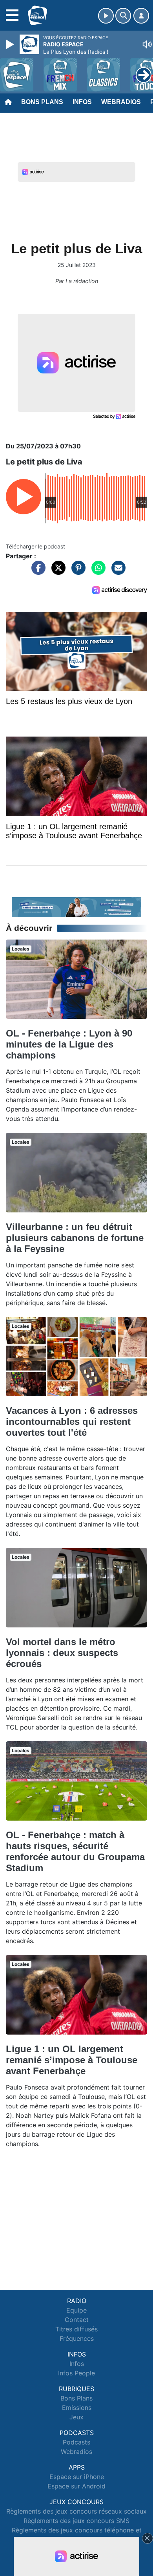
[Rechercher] (123, 16)
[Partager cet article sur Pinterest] (76, 572)
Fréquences (77, 2338)
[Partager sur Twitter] (56, 572)
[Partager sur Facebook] (36, 572)
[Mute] (147, 44)
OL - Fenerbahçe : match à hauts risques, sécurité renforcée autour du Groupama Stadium (75, 1851)
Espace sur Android (76, 2486)
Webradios (121, 102)
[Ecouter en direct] (106, 16)
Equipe (76, 2310)
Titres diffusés (76, 2329)
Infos (82, 102)
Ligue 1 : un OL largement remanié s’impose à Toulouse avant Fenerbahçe (72, 2060)
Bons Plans (42, 102)
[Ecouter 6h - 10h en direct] (76, 907)
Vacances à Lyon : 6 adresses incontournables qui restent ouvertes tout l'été (72, 1421)
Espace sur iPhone (77, 2477)
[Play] (11, 44)
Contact (77, 2320)
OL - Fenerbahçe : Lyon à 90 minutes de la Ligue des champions (69, 1044)
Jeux (76, 2417)
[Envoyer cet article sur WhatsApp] (97, 572)
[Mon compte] (141, 16)
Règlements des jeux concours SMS (76, 2521)
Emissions (77, 2408)
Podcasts (76, 2442)
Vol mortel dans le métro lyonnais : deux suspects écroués (62, 1653)
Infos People (76, 2373)
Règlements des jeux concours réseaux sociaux (76, 2511)
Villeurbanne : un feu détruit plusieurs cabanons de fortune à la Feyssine (75, 1238)
